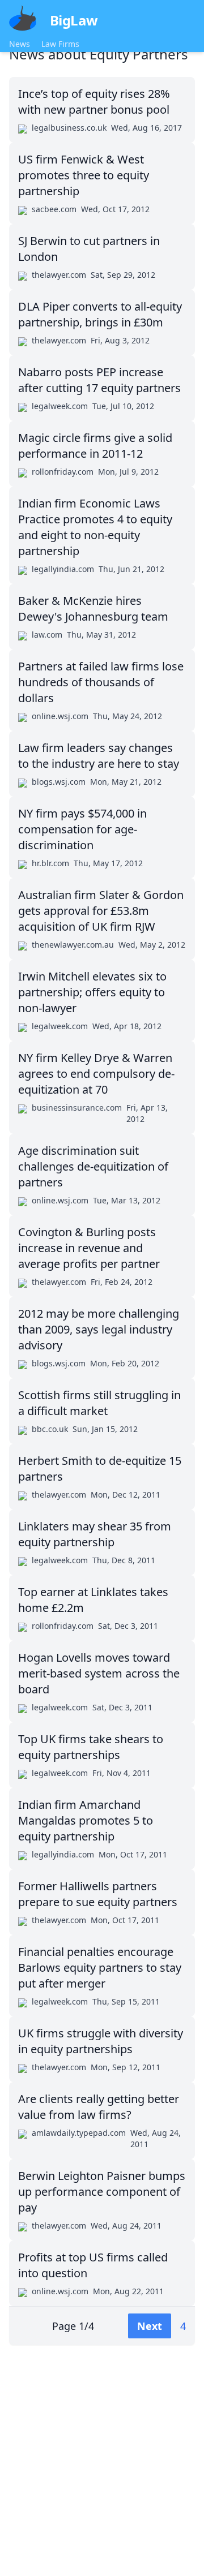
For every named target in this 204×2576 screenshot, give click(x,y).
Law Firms (60, 44)
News (20, 44)
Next (150, 2326)
